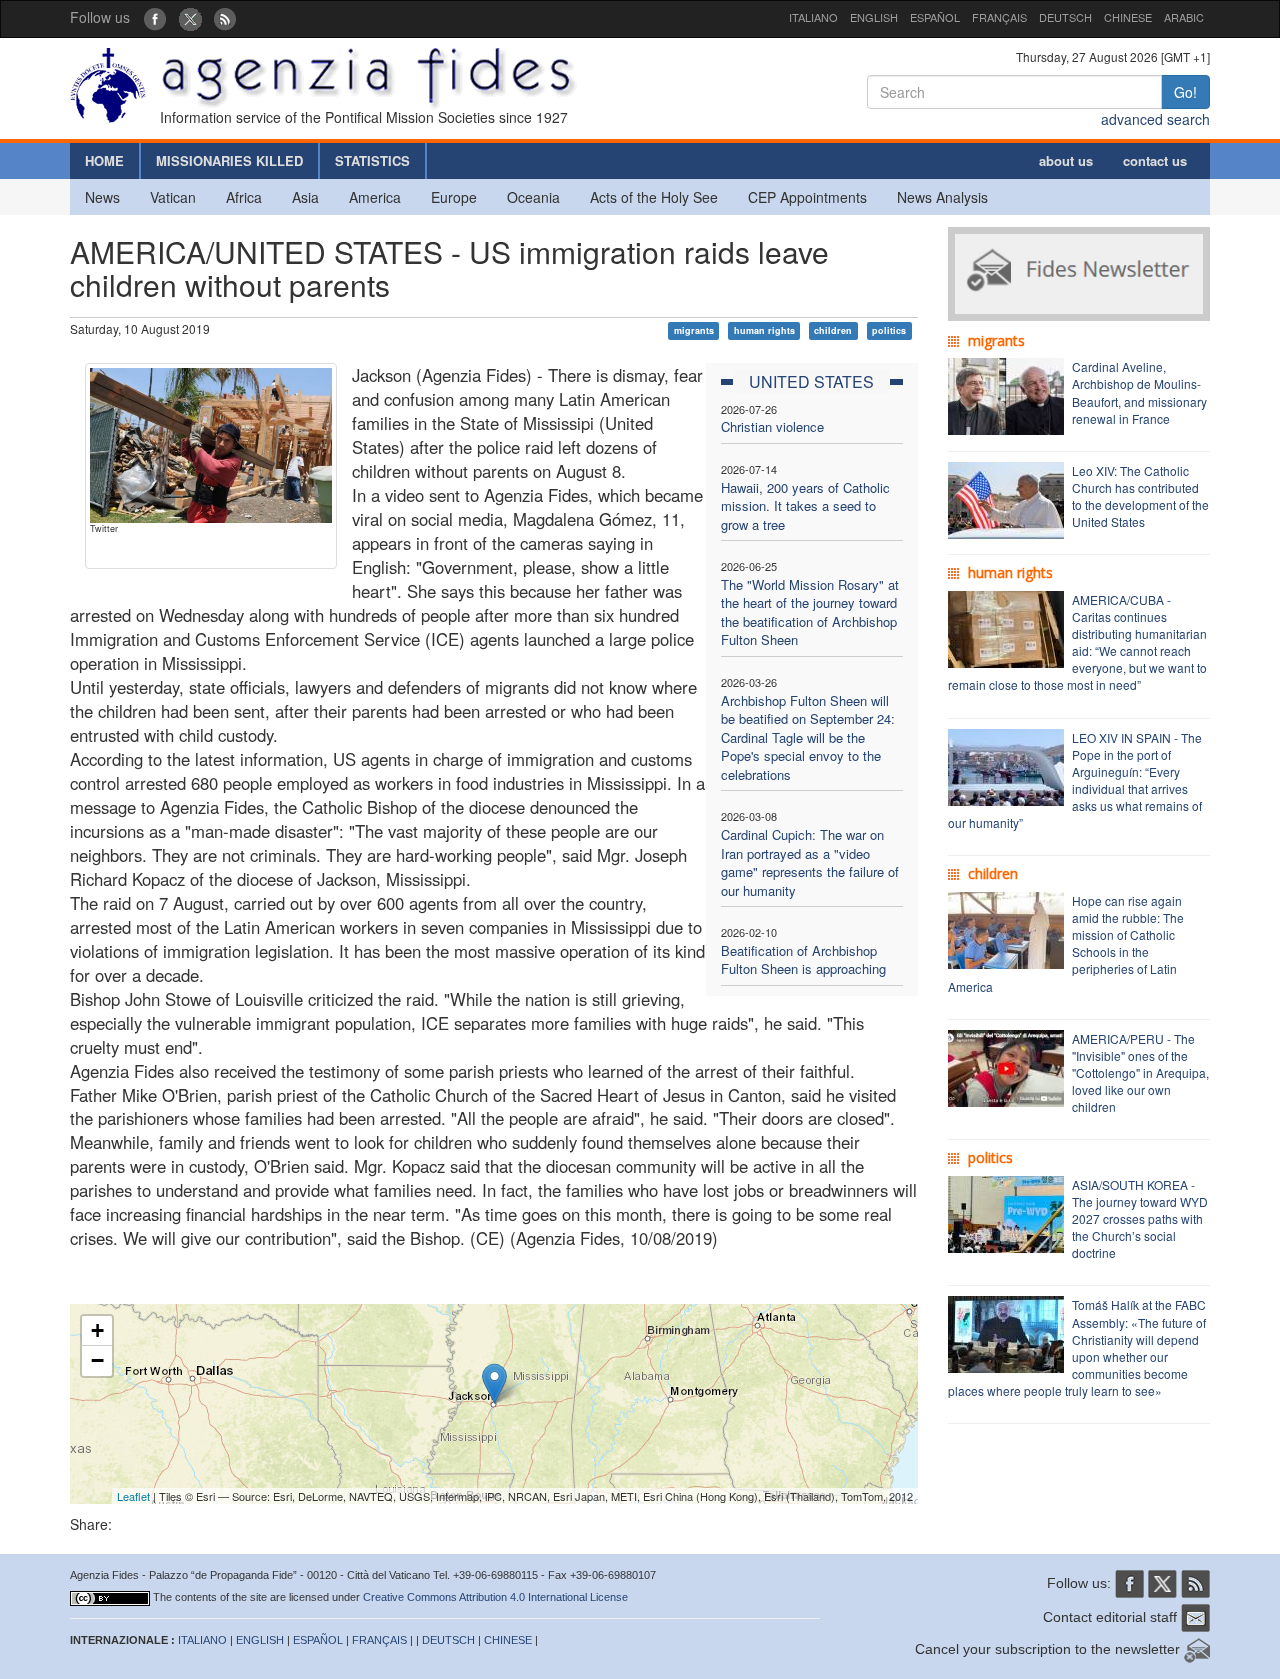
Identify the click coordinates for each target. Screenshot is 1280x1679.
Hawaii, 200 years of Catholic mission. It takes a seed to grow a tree (805, 506)
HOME (104, 160)
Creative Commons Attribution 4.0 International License (495, 1597)
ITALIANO (813, 17)
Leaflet (133, 1496)
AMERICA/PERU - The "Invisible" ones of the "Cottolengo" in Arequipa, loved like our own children (1140, 1073)
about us (1066, 160)
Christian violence (772, 426)
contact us (1155, 160)
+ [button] (97, 1330)
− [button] (97, 1360)
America (375, 197)
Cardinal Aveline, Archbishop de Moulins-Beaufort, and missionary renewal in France (1139, 392)
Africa (244, 197)
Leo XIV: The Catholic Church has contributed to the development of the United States (1140, 496)
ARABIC (1184, 17)
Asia (305, 197)
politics (889, 330)
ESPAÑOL (935, 17)
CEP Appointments (807, 197)
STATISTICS (372, 160)
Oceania (533, 197)
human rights (764, 330)
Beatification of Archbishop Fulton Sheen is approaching (803, 960)
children (833, 330)
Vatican (173, 197)
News (102, 197)
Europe (454, 197)
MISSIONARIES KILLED (229, 160)
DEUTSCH (1065, 17)
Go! (1185, 92)
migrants (694, 330)
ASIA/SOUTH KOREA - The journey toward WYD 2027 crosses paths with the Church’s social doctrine (1140, 1219)
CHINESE (1128, 17)
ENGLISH (874, 17)
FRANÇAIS (999, 17)
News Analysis (942, 197)
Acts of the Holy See (654, 197)
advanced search (1155, 119)
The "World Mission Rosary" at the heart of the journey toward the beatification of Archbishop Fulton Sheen (810, 612)
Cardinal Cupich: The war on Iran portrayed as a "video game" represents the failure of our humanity (810, 862)
